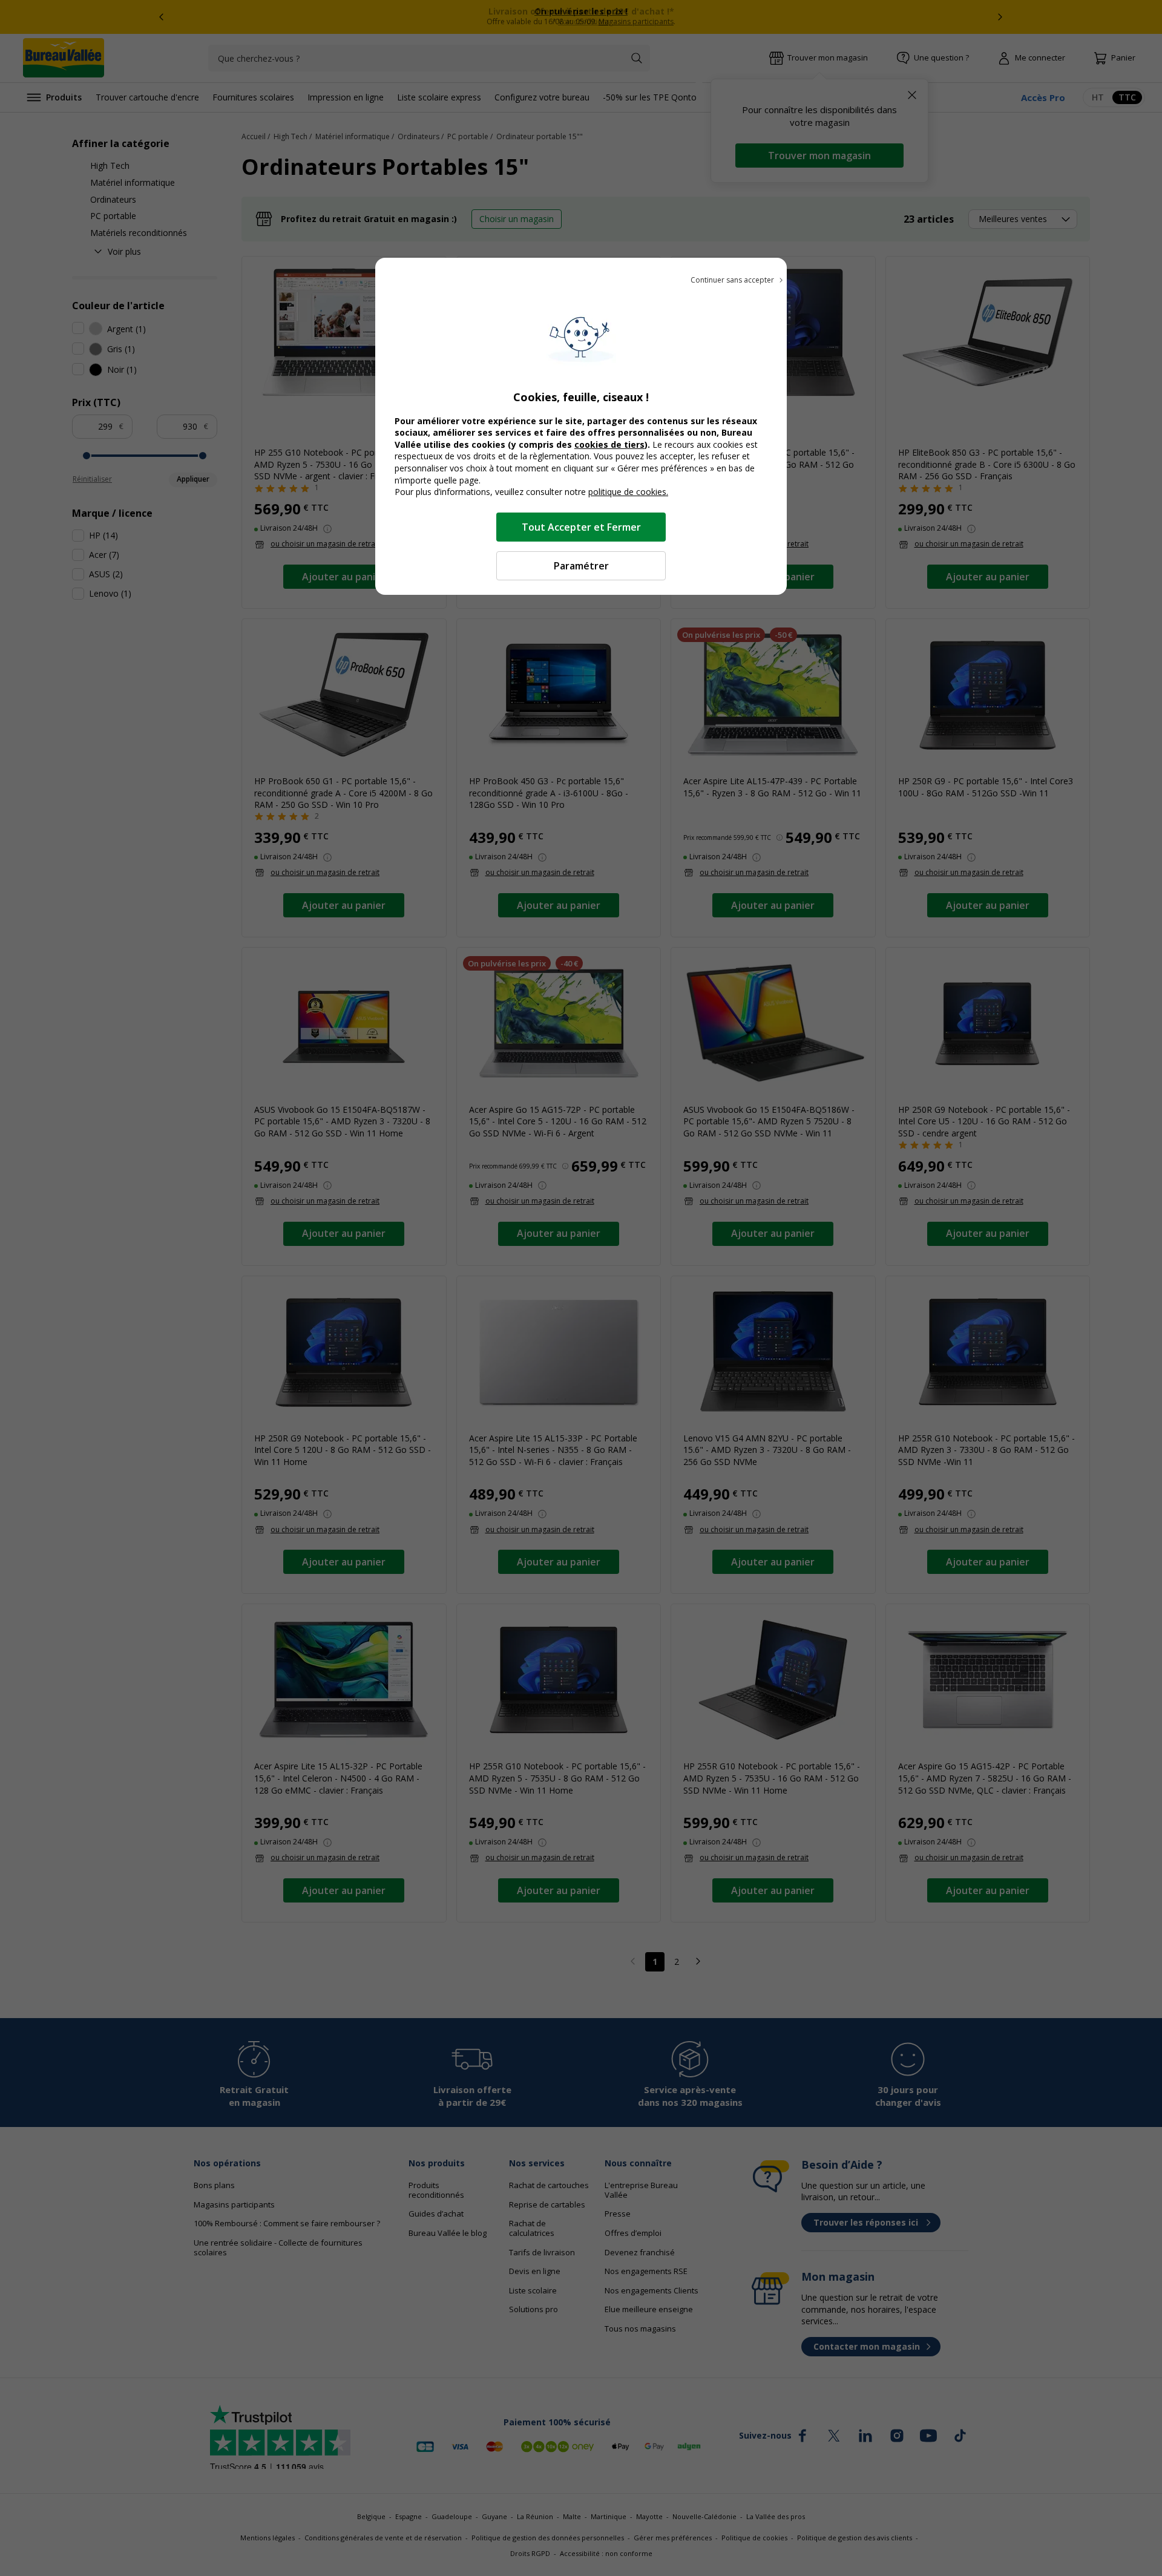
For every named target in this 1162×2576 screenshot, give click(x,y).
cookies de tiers (609, 444)
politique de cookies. (628, 492)
